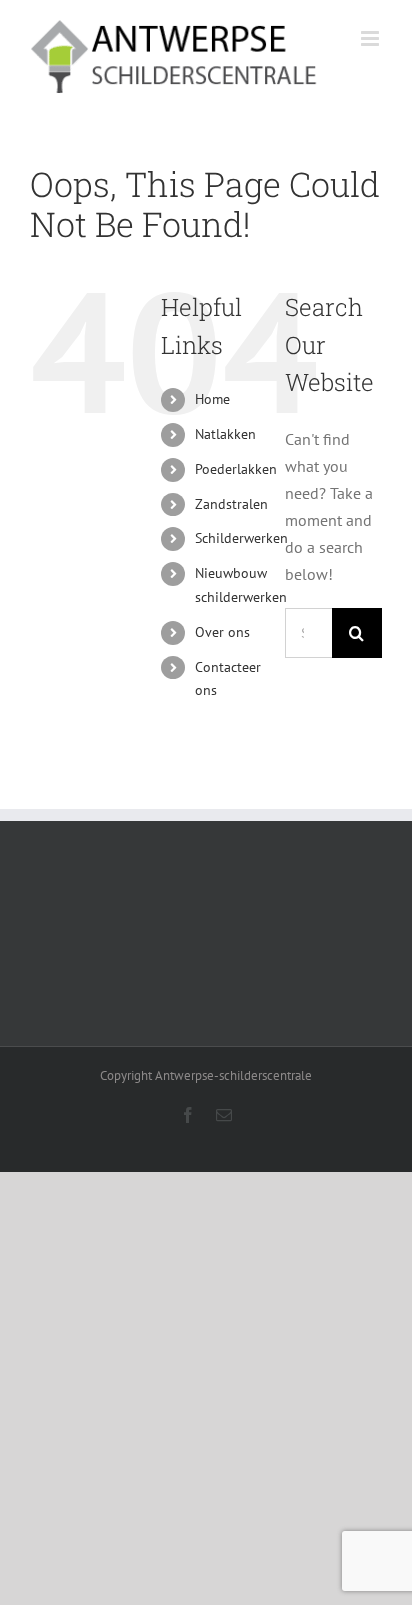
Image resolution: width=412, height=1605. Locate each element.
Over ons (222, 632)
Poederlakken (236, 469)
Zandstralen (231, 504)
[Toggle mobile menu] (371, 38)
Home (212, 399)
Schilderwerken (241, 538)
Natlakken (225, 434)
